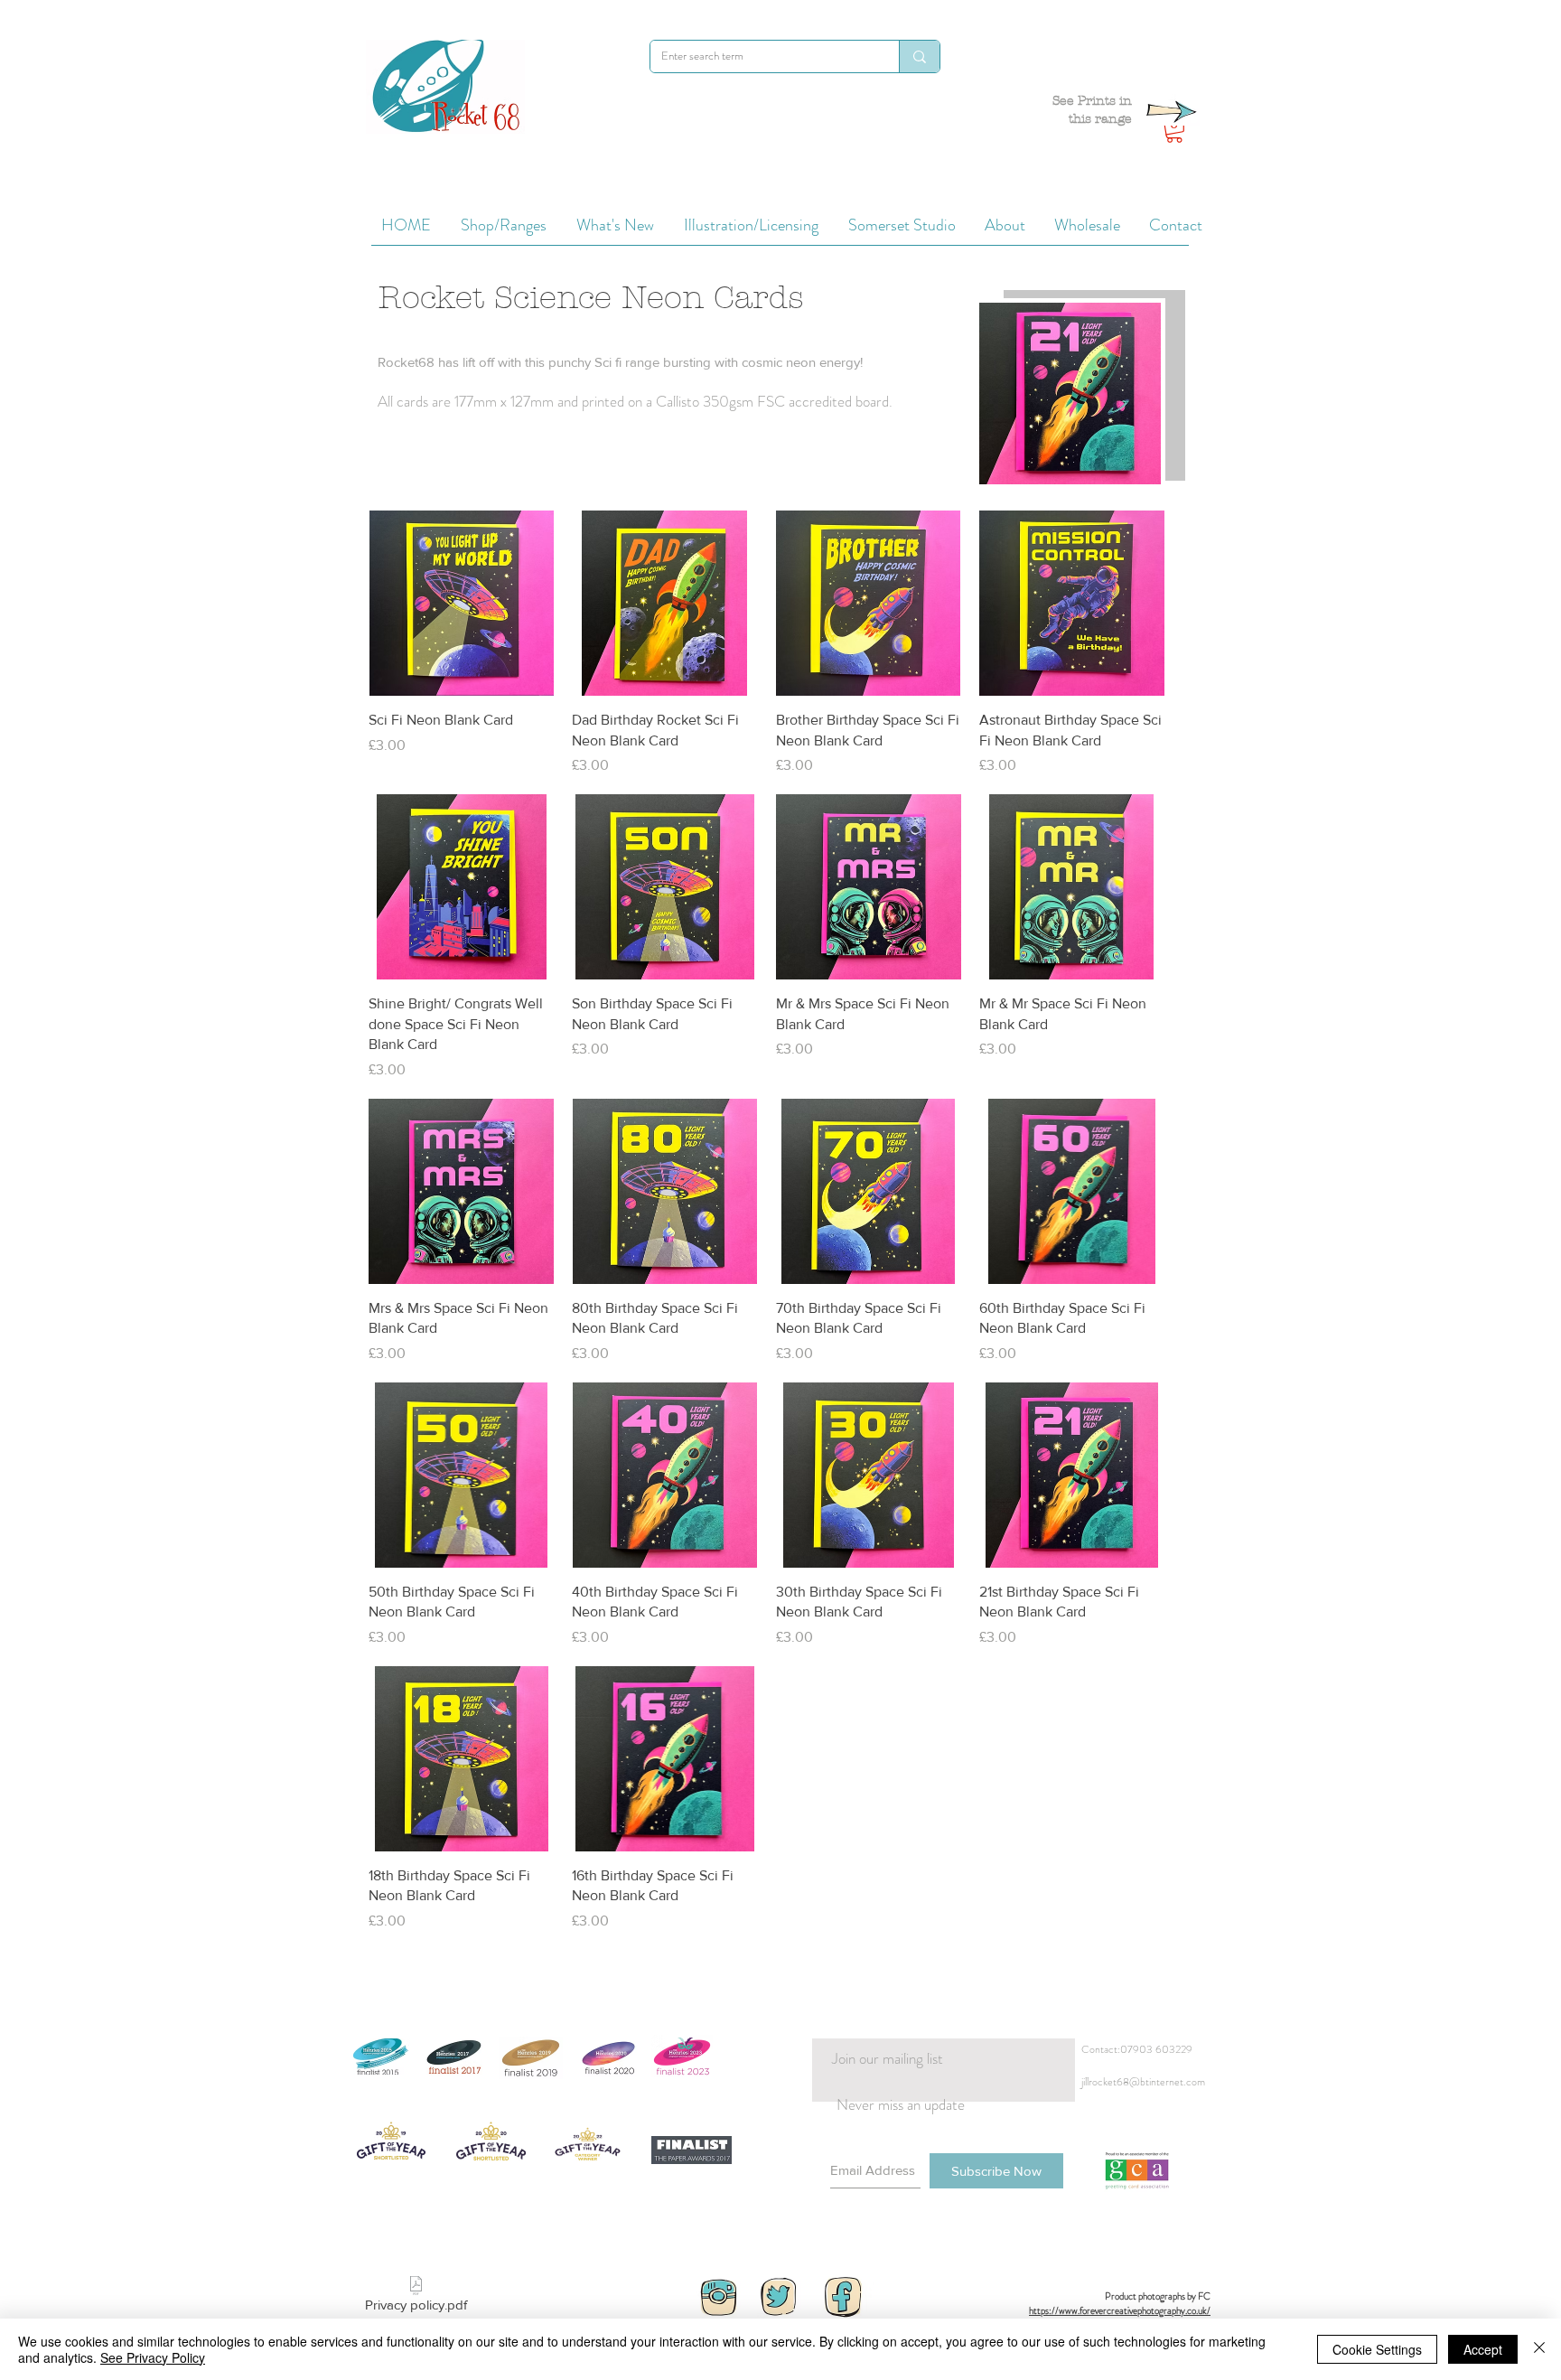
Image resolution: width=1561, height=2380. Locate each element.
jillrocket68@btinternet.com (1143, 2082)
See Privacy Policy (153, 2357)
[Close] (1539, 2349)
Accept (1483, 2349)
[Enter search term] (919, 56)
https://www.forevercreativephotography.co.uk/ (1120, 2310)
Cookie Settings (1377, 2349)
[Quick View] (461, 603)
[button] (1174, 131)
